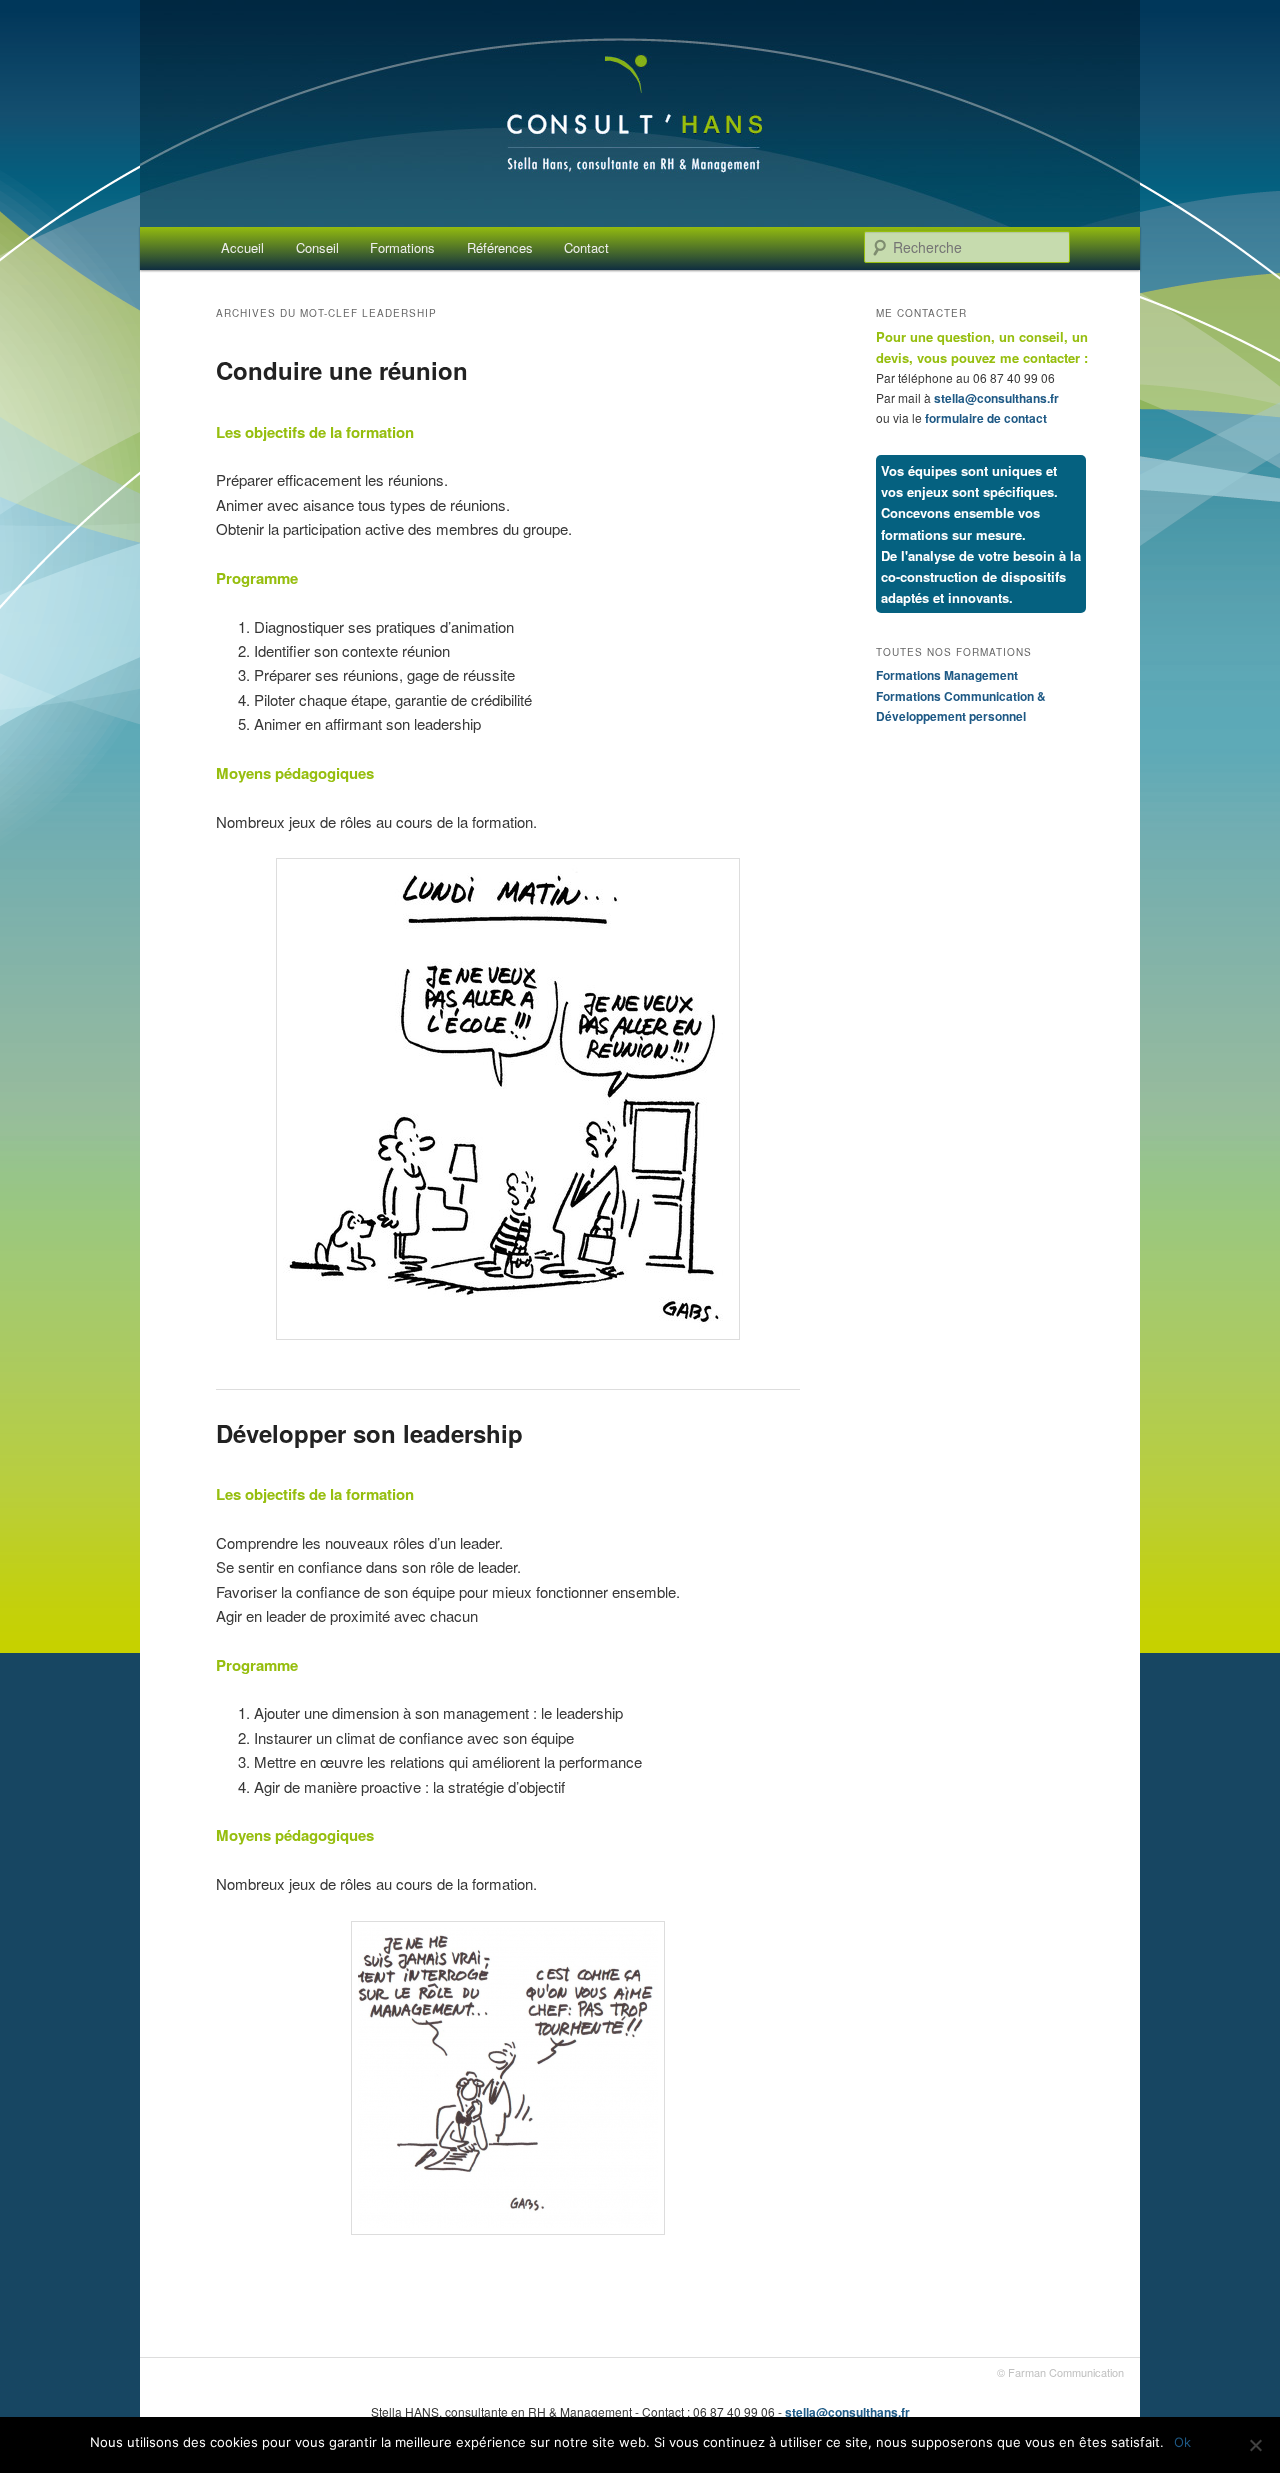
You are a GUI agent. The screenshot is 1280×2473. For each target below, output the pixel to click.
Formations (402, 247)
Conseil (317, 247)
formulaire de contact (986, 418)
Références (500, 247)
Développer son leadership (369, 1433)
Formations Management (947, 675)
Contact (586, 247)
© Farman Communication (1060, 2372)
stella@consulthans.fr (996, 398)
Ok (1182, 2442)
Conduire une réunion (342, 370)
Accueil (242, 247)
